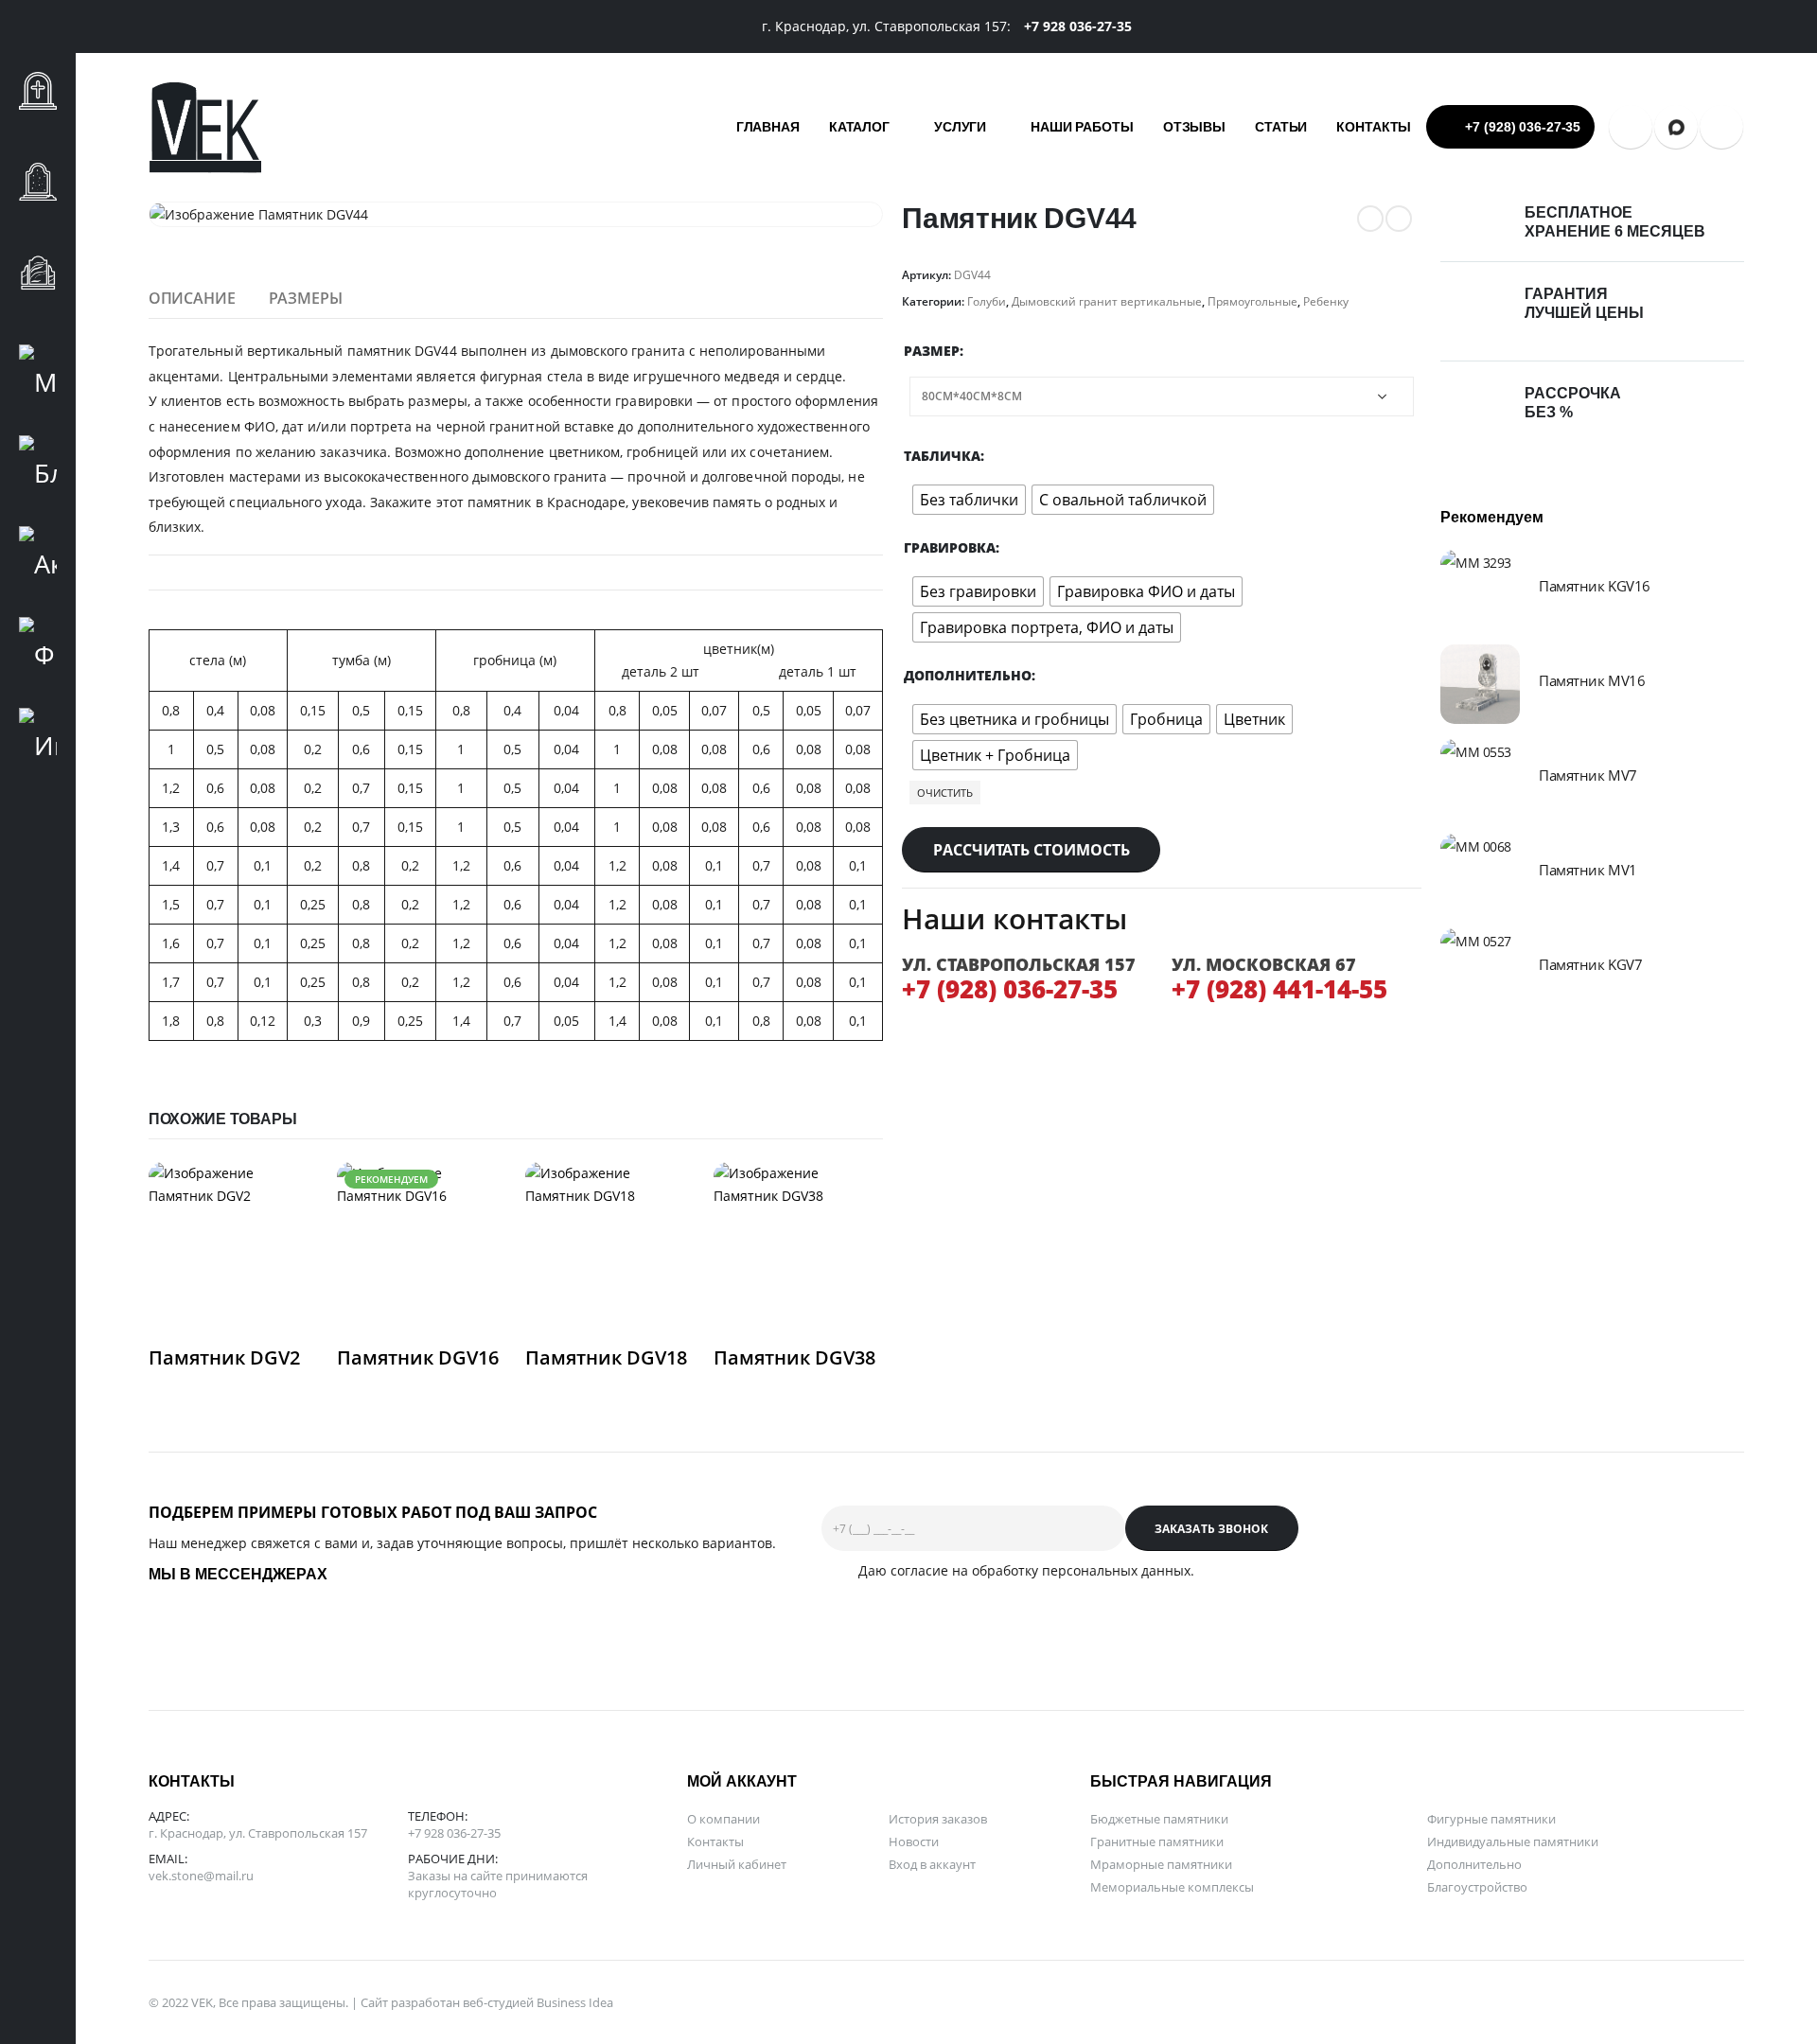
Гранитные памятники (1157, 1841)
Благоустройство (1477, 1887)
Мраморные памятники (1161, 1864)
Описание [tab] (192, 298)
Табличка (942, 456)
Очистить (945, 793)
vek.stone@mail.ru (201, 1876)
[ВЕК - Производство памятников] (205, 127)
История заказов (938, 1819)
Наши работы (1082, 127)
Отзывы (1194, 127)
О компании (723, 1819)
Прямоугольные (1252, 301)
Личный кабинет (737, 1864)
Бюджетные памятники (1159, 1819)
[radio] (969, 500)
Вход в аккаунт (932, 1864)
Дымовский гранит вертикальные (1107, 301)
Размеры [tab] (306, 298)
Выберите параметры (287, 1193)
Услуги (960, 127)
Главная (768, 127)
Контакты (1374, 127)
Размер (932, 351)
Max (1676, 127)
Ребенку (1326, 301)
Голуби (987, 301)
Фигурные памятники (1491, 1819)
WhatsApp (1721, 127)
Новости (914, 1841)
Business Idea (575, 2002)
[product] (233, 1247)
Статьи (1281, 127)
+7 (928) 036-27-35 (1523, 127)
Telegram (1631, 127)
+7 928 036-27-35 (454, 1833)
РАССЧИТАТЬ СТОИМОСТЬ (1032, 850)
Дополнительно (968, 675)
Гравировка (950, 547)
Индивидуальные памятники (1513, 1841)
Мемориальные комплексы (1172, 1887)
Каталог (859, 127)
